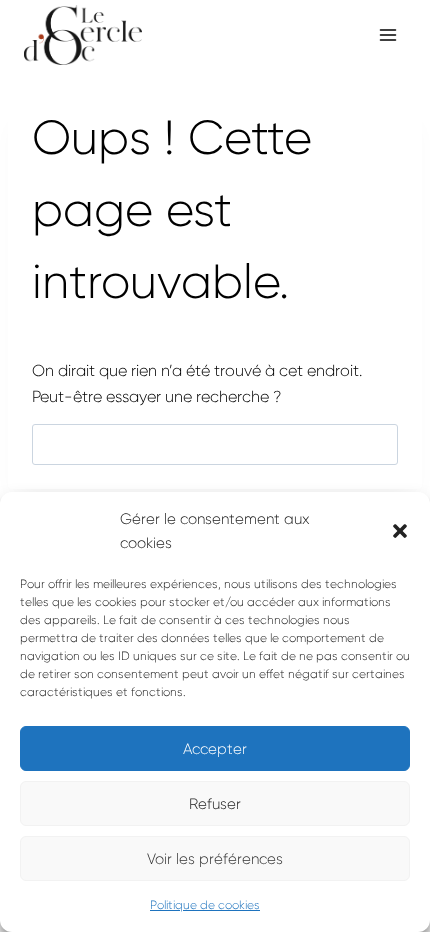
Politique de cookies (205, 905)
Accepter (215, 749)
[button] (400, 531)
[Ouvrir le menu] (387, 34)
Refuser (215, 804)
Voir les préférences (215, 859)
